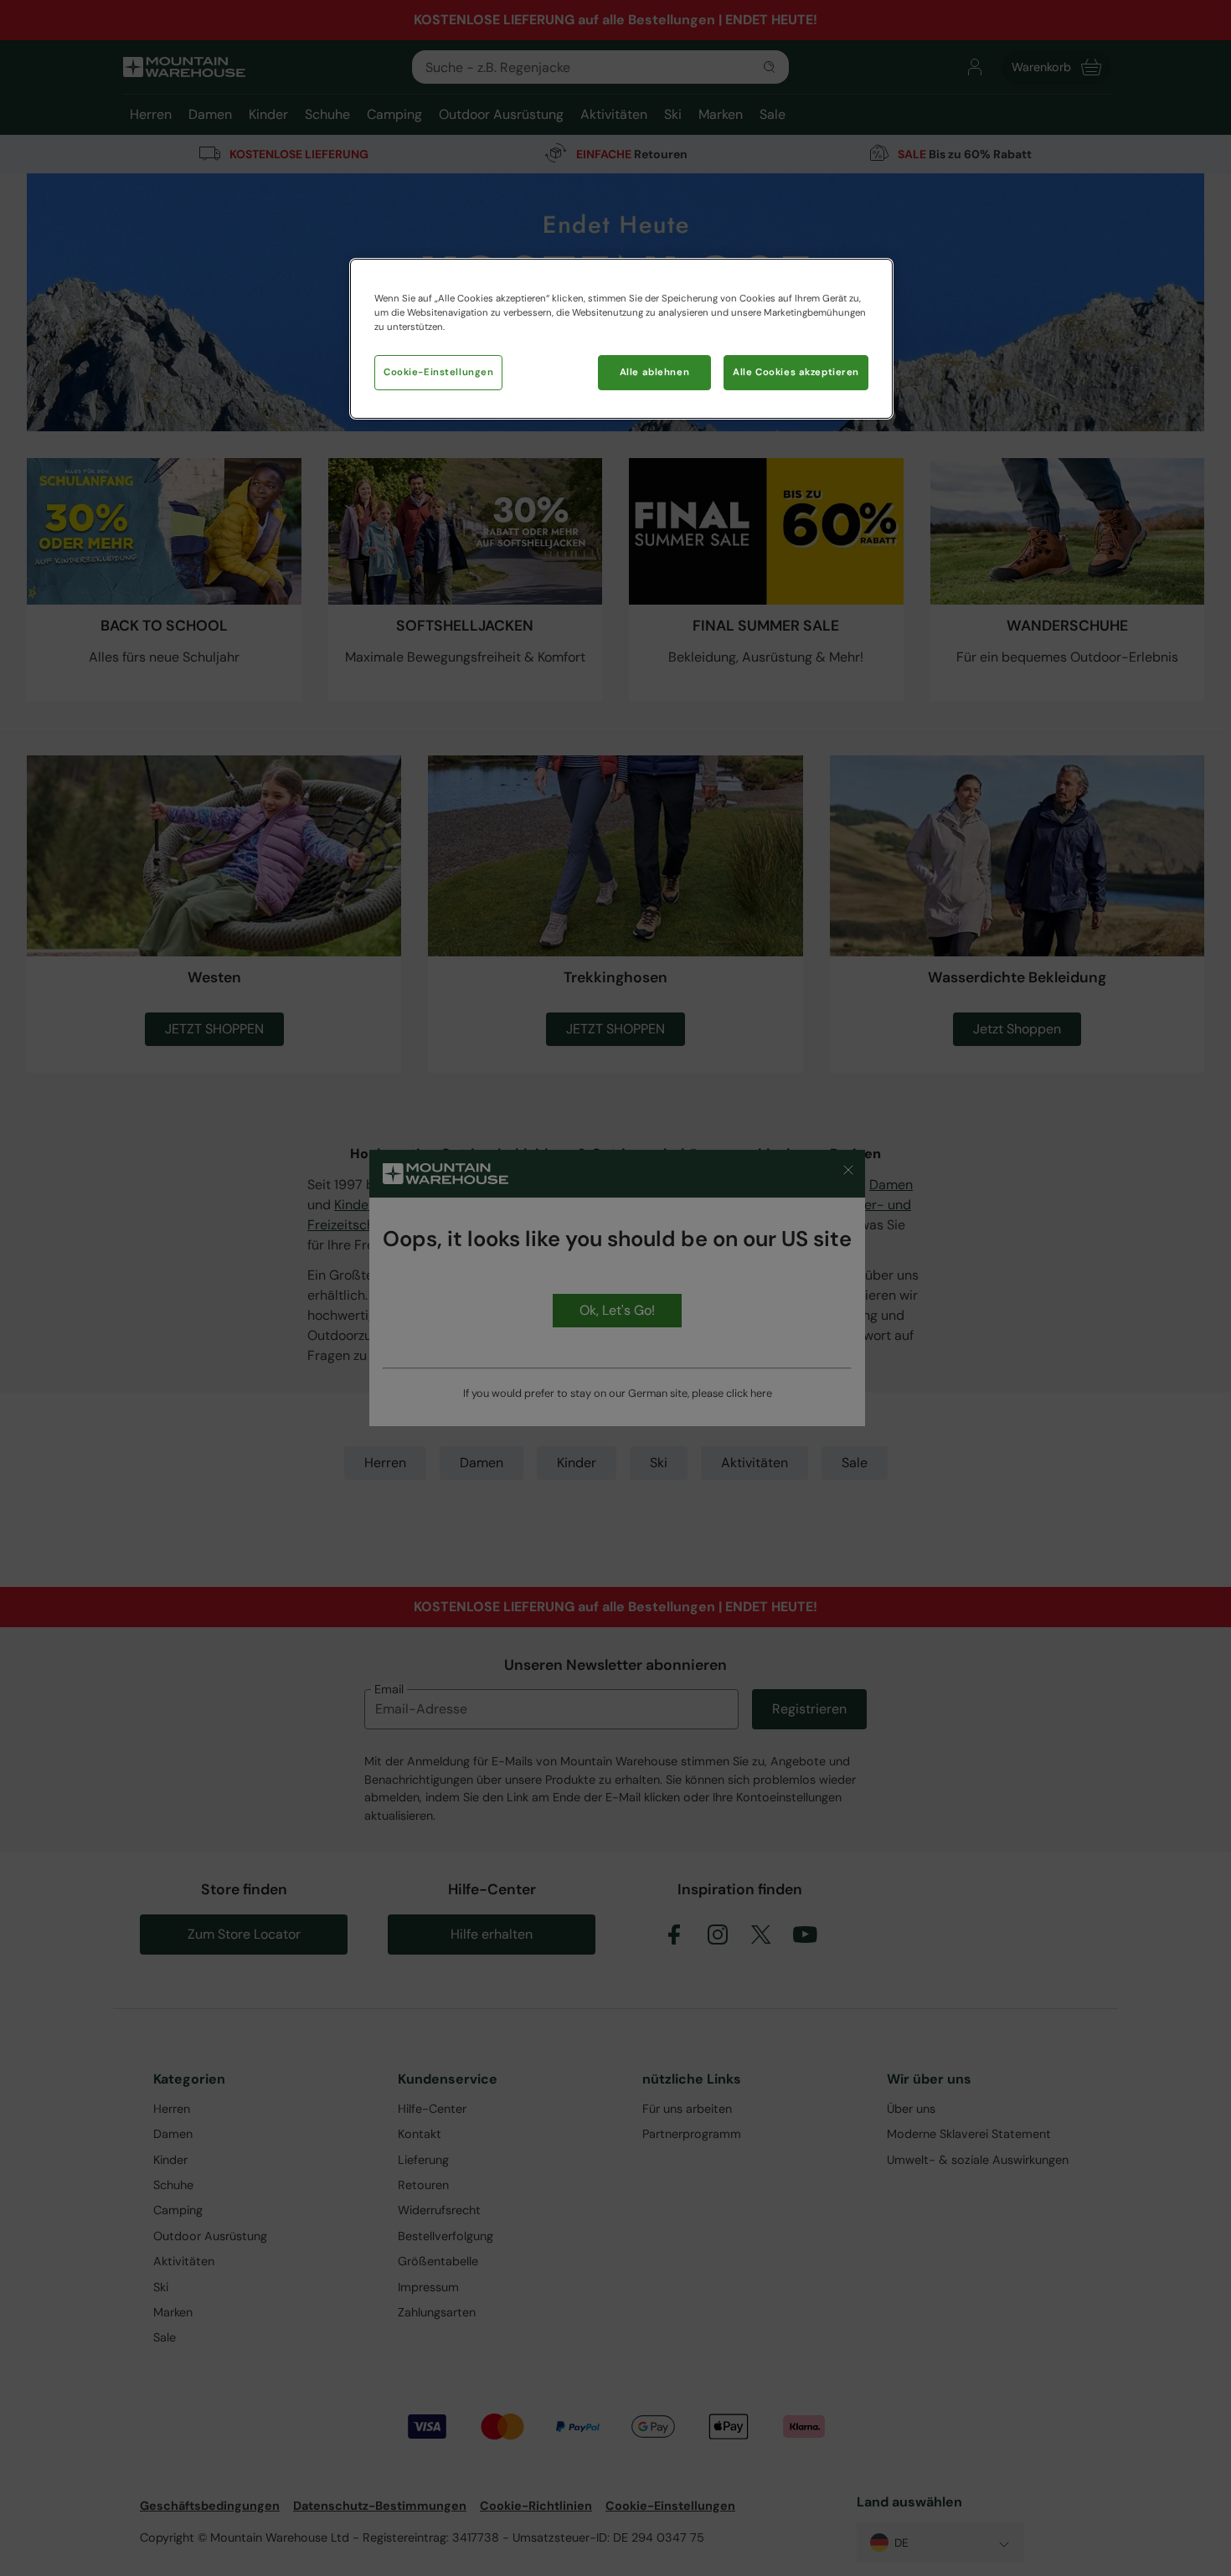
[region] (621, 339)
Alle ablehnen (654, 372)
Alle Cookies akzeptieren (796, 372)
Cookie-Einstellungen (438, 372)
